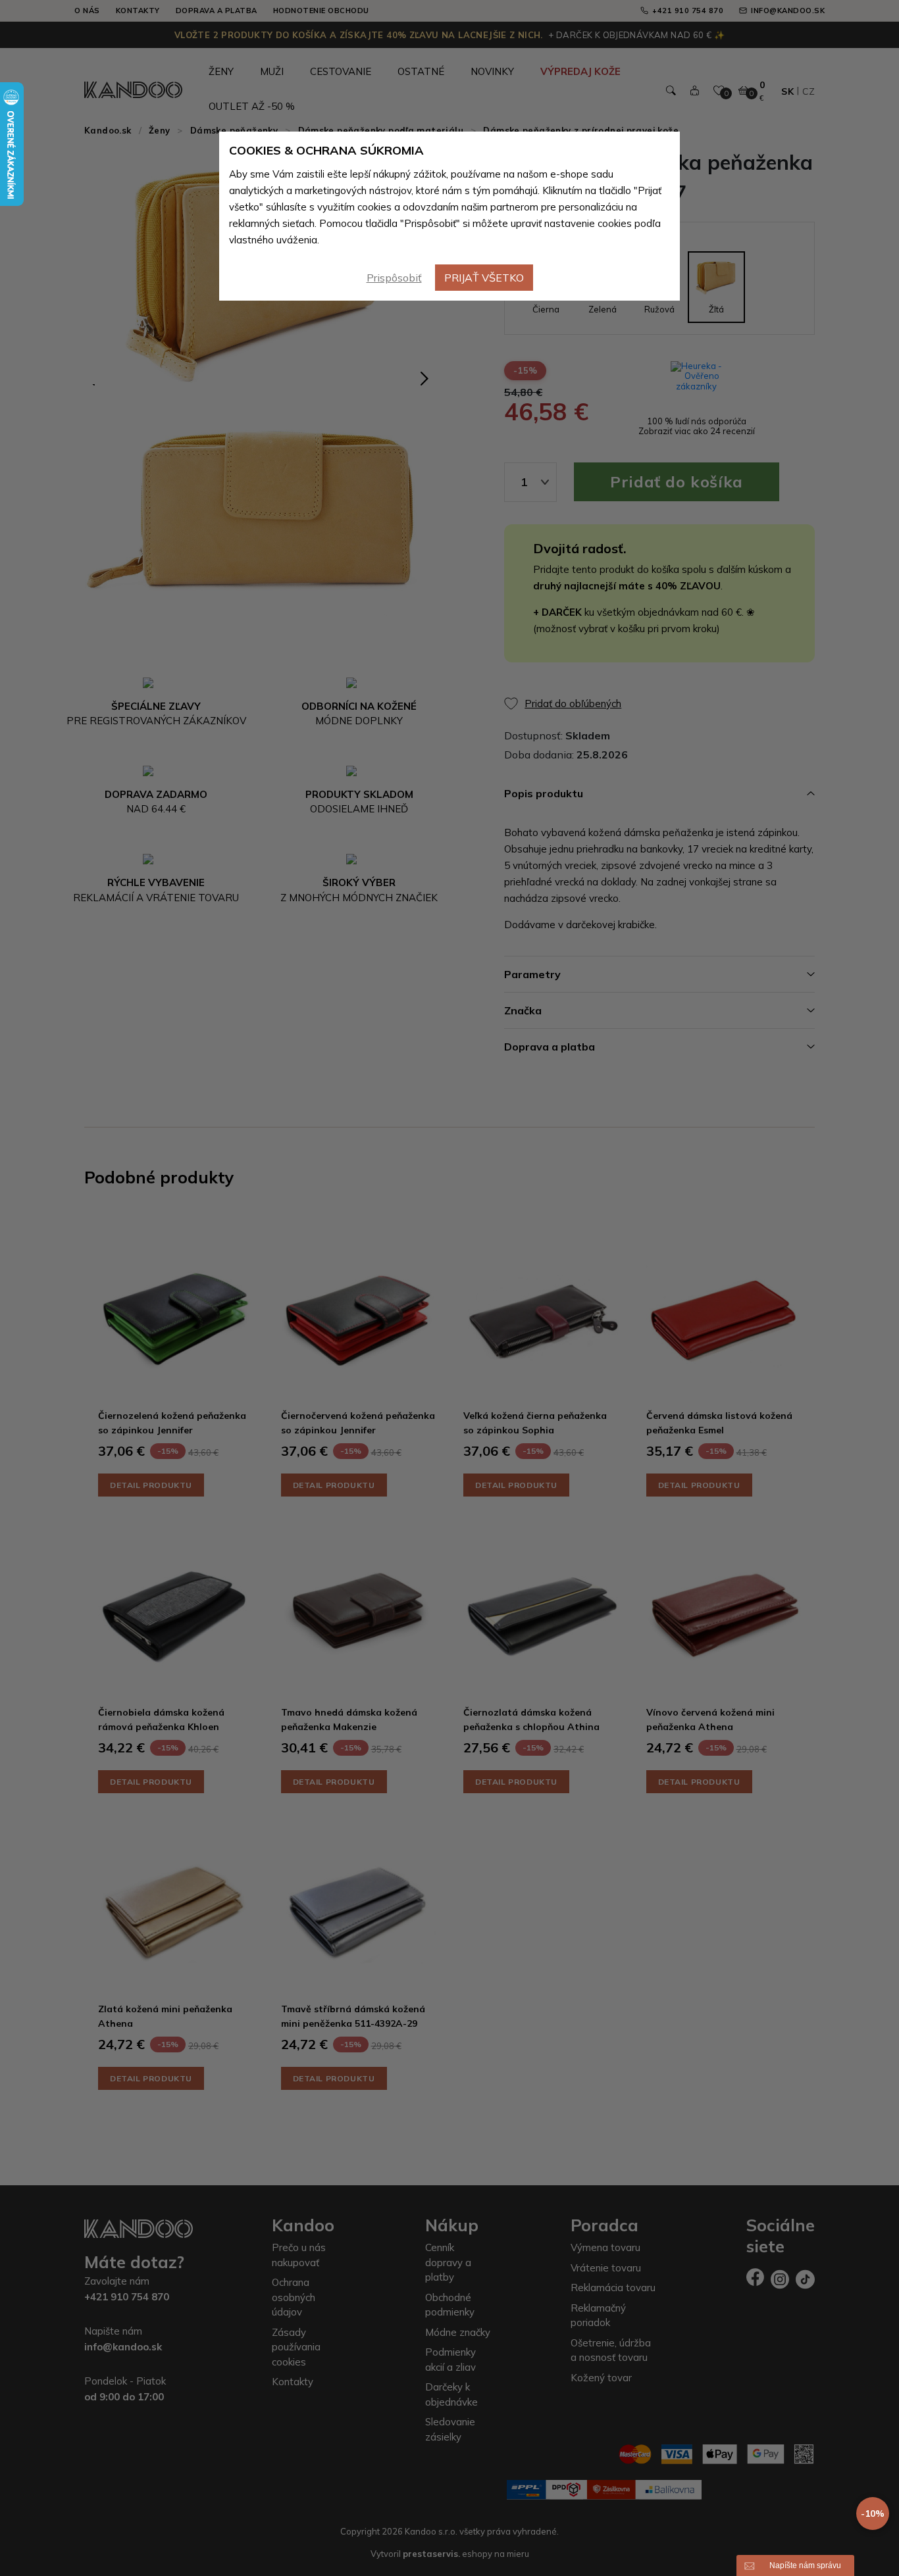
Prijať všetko (484, 278)
